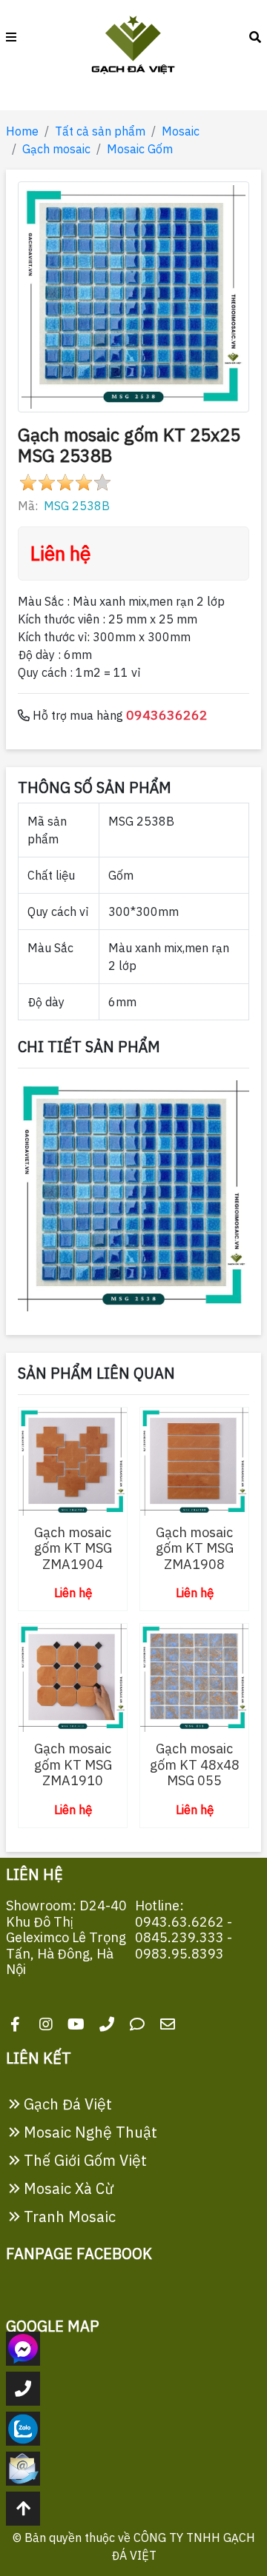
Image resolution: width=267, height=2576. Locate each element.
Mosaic (181, 131)
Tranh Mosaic (68, 2217)
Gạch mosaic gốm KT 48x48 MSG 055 (195, 1764)
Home (22, 131)
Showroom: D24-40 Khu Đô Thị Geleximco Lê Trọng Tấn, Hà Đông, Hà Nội (66, 1937)
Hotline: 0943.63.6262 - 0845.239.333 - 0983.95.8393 (184, 1930)
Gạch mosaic (56, 149)
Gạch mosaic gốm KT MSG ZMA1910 (73, 1764)
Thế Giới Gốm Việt (83, 2160)
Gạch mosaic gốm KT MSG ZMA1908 (195, 1548)
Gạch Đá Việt (66, 2104)
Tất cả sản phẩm (100, 131)
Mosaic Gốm (140, 149)
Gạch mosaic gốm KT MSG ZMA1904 (73, 1548)
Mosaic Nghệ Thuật (89, 2132)
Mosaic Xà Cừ (67, 2188)
